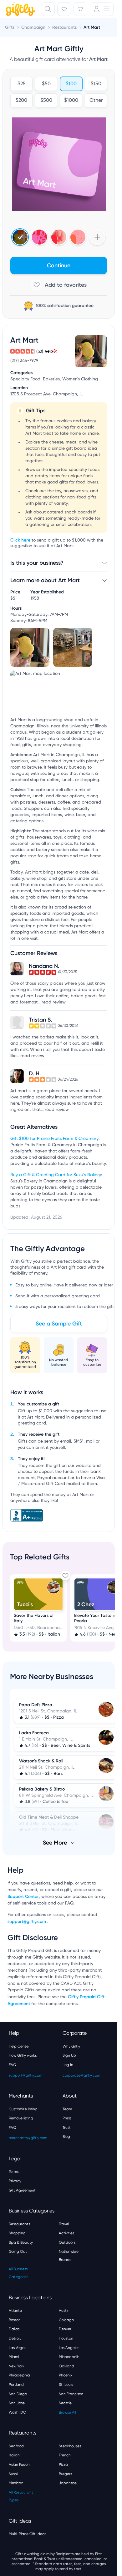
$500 (46, 101)
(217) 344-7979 (24, 361)
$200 (21, 101)
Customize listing (23, 2109)
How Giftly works (23, 2055)
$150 (96, 84)
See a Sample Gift (59, 1324)
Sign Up (69, 2055)
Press (67, 2118)
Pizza (63, 2465)
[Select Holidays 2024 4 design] (20, 237)
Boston (15, 2320)
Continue (59, 265)
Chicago (66, 2320)
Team (67, 2109)
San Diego (18, 2394)
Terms (14, 2172)
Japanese (68, 2483)
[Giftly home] (19, 10)
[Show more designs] (97, 237)
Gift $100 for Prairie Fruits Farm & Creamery (54, 1139)
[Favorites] (64, 9)
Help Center (19, 2046)
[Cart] (80, 9)
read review (54, 1002)
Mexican (16, 2483)
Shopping (17, 2233)
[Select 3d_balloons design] (59, 237)
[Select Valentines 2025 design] (39, 237)
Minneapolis (69, 2357)
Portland (16, 2385)
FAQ (13, 2065)
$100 (71, 84)
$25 (22, 84)
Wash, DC (17, 2412)
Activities (66, 2233)
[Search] (48, 9)
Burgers (65, 2474)
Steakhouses (70, 2446)
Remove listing (21, 2118)
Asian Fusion (19, 2465)
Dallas (14, 2329)
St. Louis (66, 2385)
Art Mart (92, 27)
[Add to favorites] (59, 285)
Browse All (67, 2412)
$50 (46, 84)
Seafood (16, 2446)
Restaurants (19, 2224)
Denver (65, 2329)
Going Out (18, 2252)
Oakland (66, 2366)
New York (17, 2366)
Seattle (65, 2403)
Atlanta (15, 2311)
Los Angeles (69, 2348)
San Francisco (71, 2394)
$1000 (71, 101)
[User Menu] (102, 9)
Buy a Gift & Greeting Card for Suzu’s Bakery (56, 1175)
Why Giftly (71, 2046)
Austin (64, 2311)
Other (96, 101)
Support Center (23, 1897)
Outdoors (67, 2242)
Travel (64, 2224)
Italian (14, 2455)
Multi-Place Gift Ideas (28, 2534)
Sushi (13, 2474)
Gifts (10, 27)
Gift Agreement (22, 2190)
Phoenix (66, 2375)
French (65, 2455)
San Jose (17, 2403)
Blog (66, 2137)
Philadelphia (19, 2375)
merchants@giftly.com (28, 2138)
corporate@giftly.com (81, 2075)
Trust (67, 2128)
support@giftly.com (27, 1922)
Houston (66, 2338)
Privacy (15, 2181)
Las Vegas (18, 2348)
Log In (68, 2065)
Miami (14, 2357)
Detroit (15, 2338)
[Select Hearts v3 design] (78, 237)
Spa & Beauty (21, 2242)
